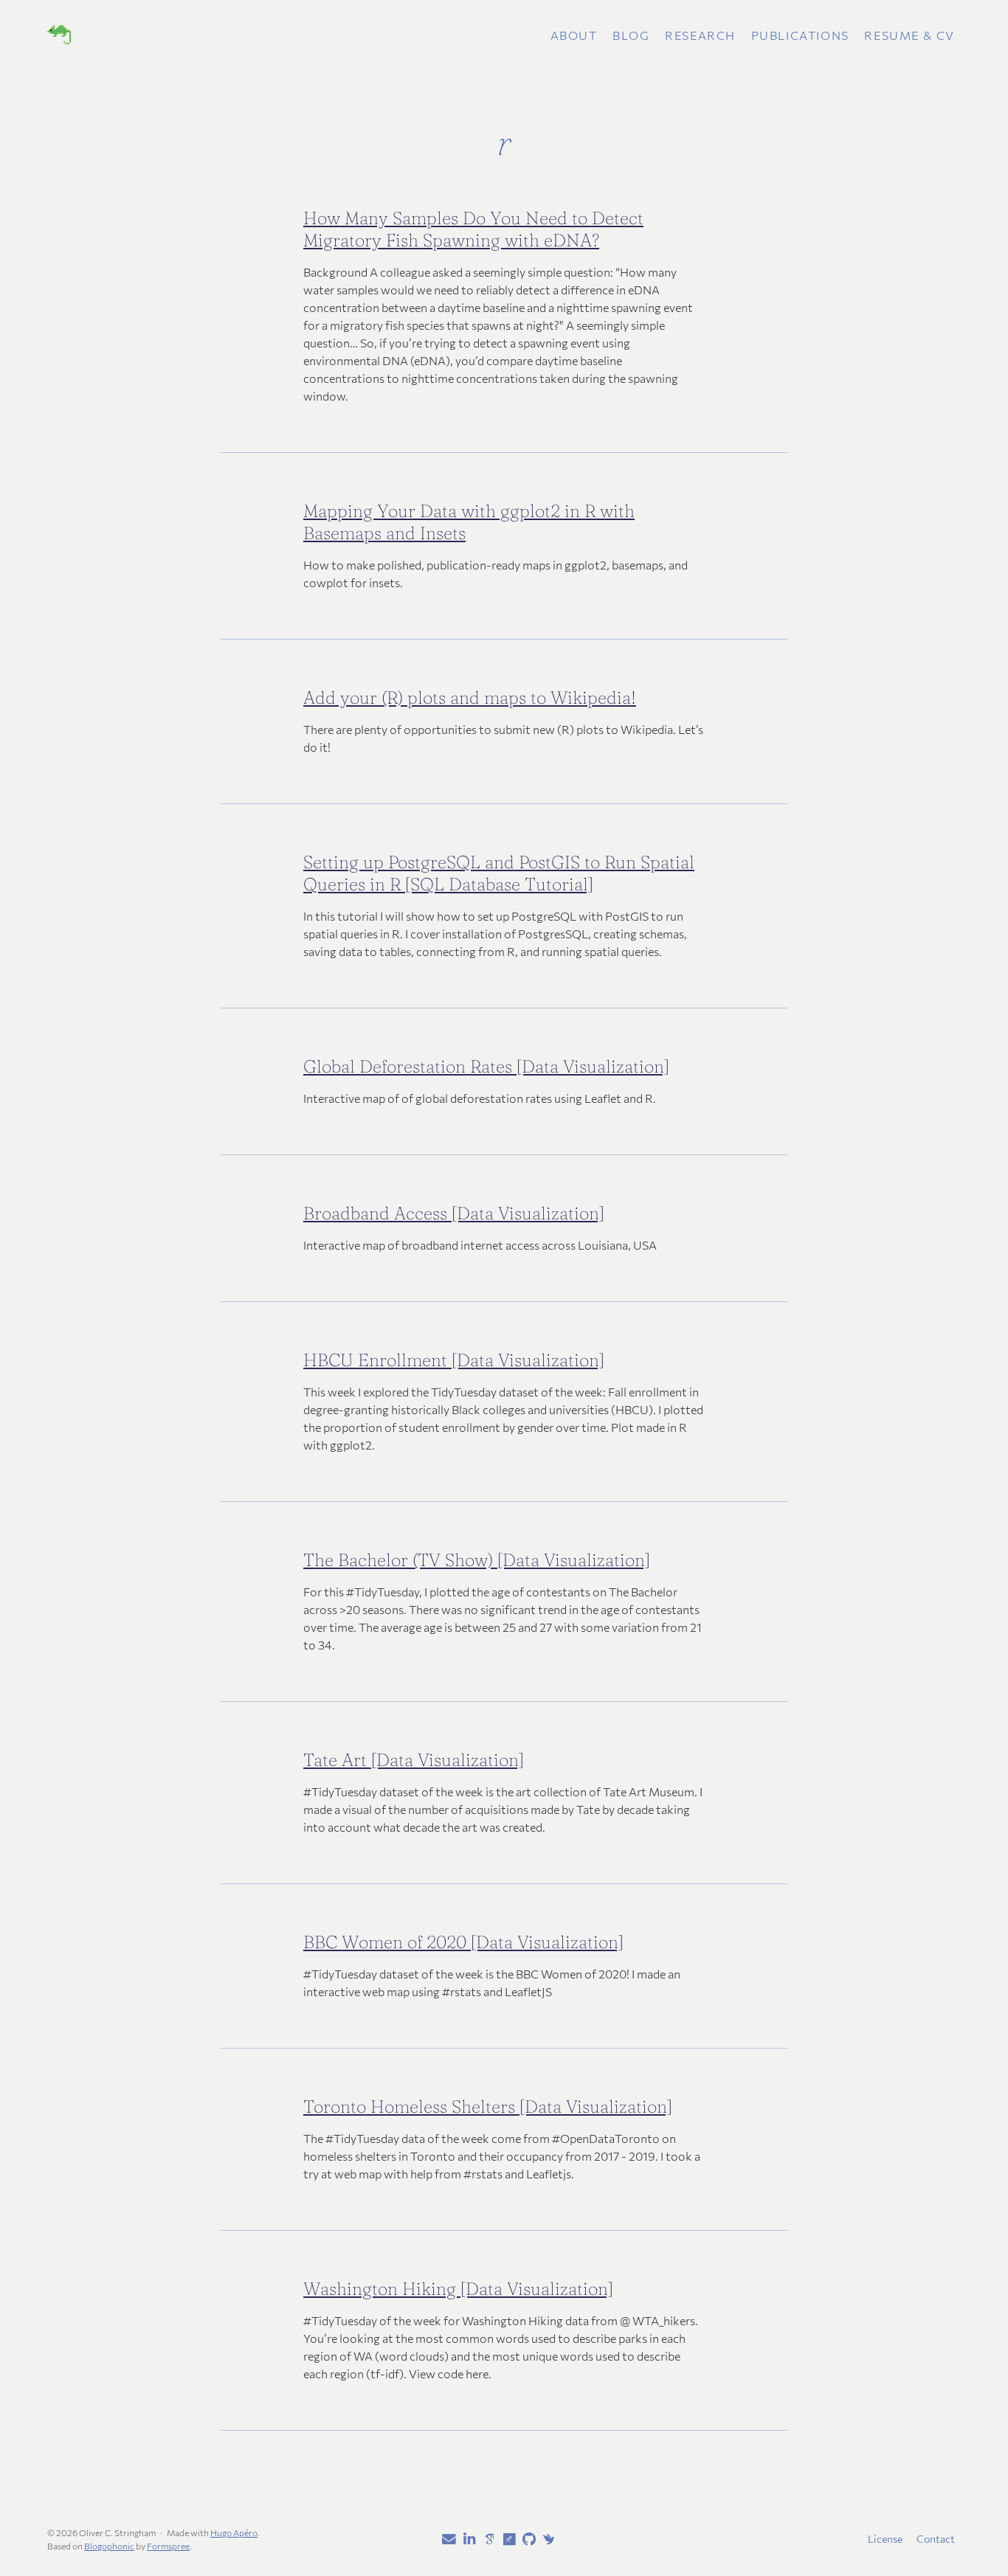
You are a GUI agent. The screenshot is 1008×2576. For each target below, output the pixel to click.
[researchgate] (506, 2540)
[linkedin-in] (466, 2540)
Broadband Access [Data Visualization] (454, 1213)
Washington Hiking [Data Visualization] (458, 2289)
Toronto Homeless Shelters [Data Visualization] (488, 2106)
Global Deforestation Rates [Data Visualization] (486, 1066)
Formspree (168, 2546)
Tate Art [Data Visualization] (414, 1760)
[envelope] (446, 2540)
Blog (631, 35)
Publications (800, 35)
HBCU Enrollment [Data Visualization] (454, 1360)
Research (700, 35)
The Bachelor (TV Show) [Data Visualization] (477, 1560)
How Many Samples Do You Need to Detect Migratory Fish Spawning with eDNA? (473, 229)
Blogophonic (109, 2546)
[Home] (198, 35)
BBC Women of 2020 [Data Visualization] (463, 1942)
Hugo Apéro (234, 2532)
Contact (936, 2539)
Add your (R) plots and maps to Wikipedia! (470, 697)
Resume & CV (909, 35)
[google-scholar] (486, 2538)
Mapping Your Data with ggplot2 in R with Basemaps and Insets (469, 522)
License (885, 2539)
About (574, 35)
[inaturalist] (546, 2538)
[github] (526, 2540)
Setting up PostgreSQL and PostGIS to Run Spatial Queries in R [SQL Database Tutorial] (499, 873)
